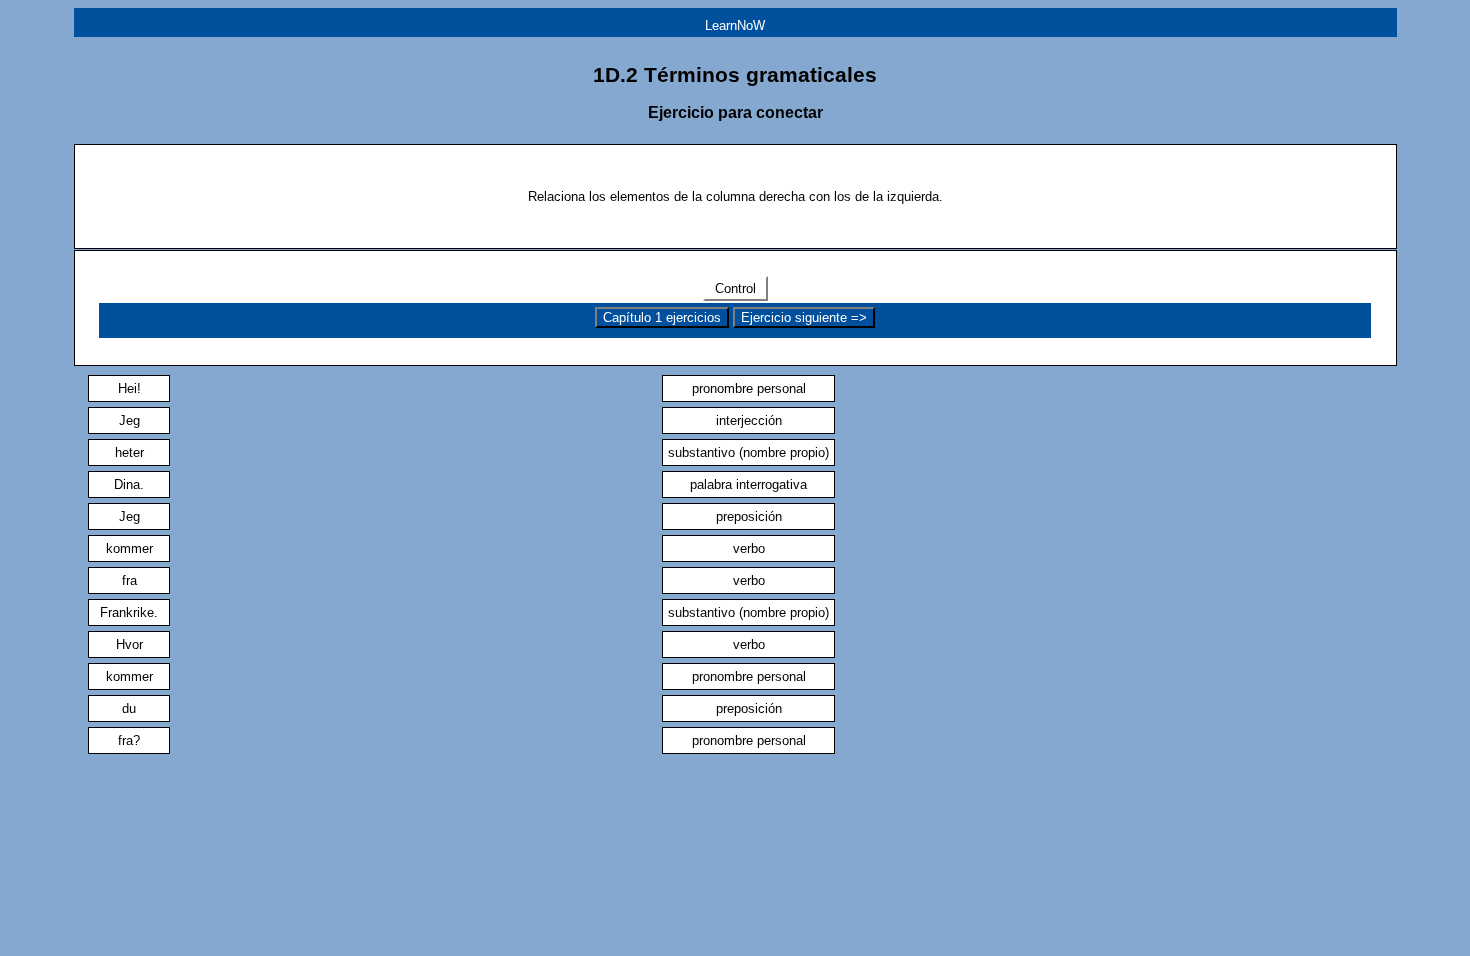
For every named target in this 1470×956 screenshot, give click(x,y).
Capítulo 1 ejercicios (662, 317)
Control (735, 288)
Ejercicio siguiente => (804, 317)
